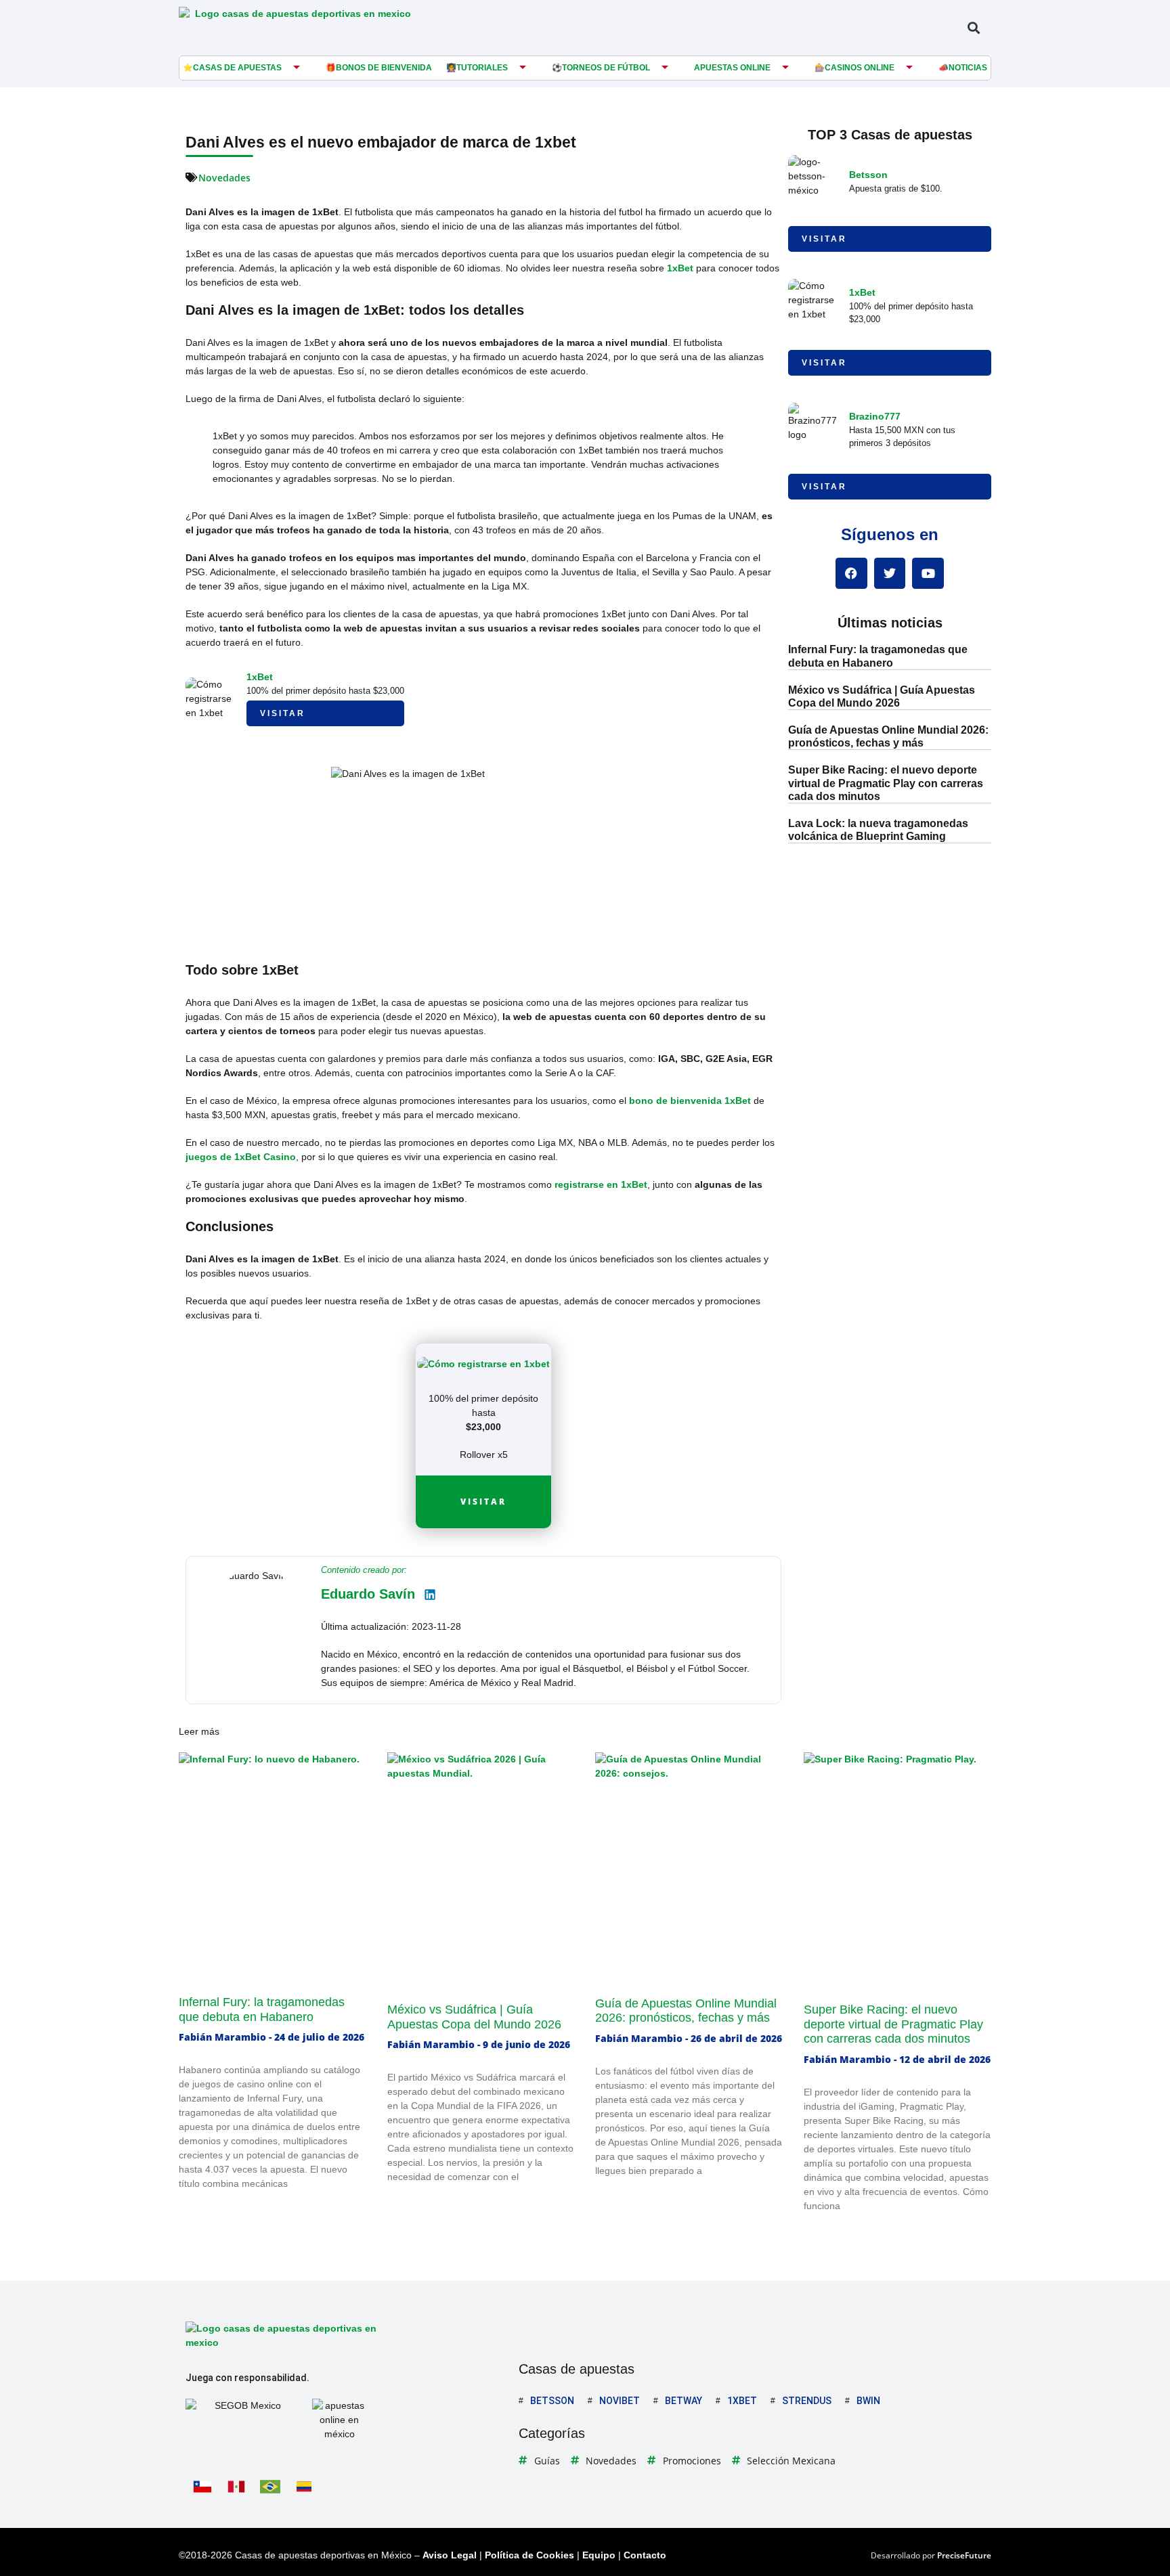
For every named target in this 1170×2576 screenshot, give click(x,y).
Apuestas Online (732, 68)
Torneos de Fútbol (606, 68)
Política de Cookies (529, 2555)
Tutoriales (482, 68)
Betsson (868, 175)
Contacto (645, 2555)
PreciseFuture (964, 2555)
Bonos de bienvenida (384, 68)
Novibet (620, 2401)
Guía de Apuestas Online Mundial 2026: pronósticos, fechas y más (686, 2011)
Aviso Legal (450, 2555)
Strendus (807, 2401)
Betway (684, 2401)
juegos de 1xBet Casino (241, 1157)
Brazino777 (875, 416)
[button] (973, 27)
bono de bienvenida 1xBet (690, 1101)
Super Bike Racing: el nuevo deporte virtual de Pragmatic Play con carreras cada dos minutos (886, 783)
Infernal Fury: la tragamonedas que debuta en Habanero (262, 2009)
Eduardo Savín (368, 1594)
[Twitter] (890, 574)
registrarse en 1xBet (601, 1184)
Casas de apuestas (237, 68)
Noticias (968, 68)
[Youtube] (928, 574)
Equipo (599, 2555)
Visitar (283, 713)
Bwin (868, 2401)
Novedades (224, 178)
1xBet (680, 268)
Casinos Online (860, 68)
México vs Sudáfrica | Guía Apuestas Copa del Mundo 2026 (474, 2017)
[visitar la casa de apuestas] (483, 1364)
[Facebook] (851, 574)
